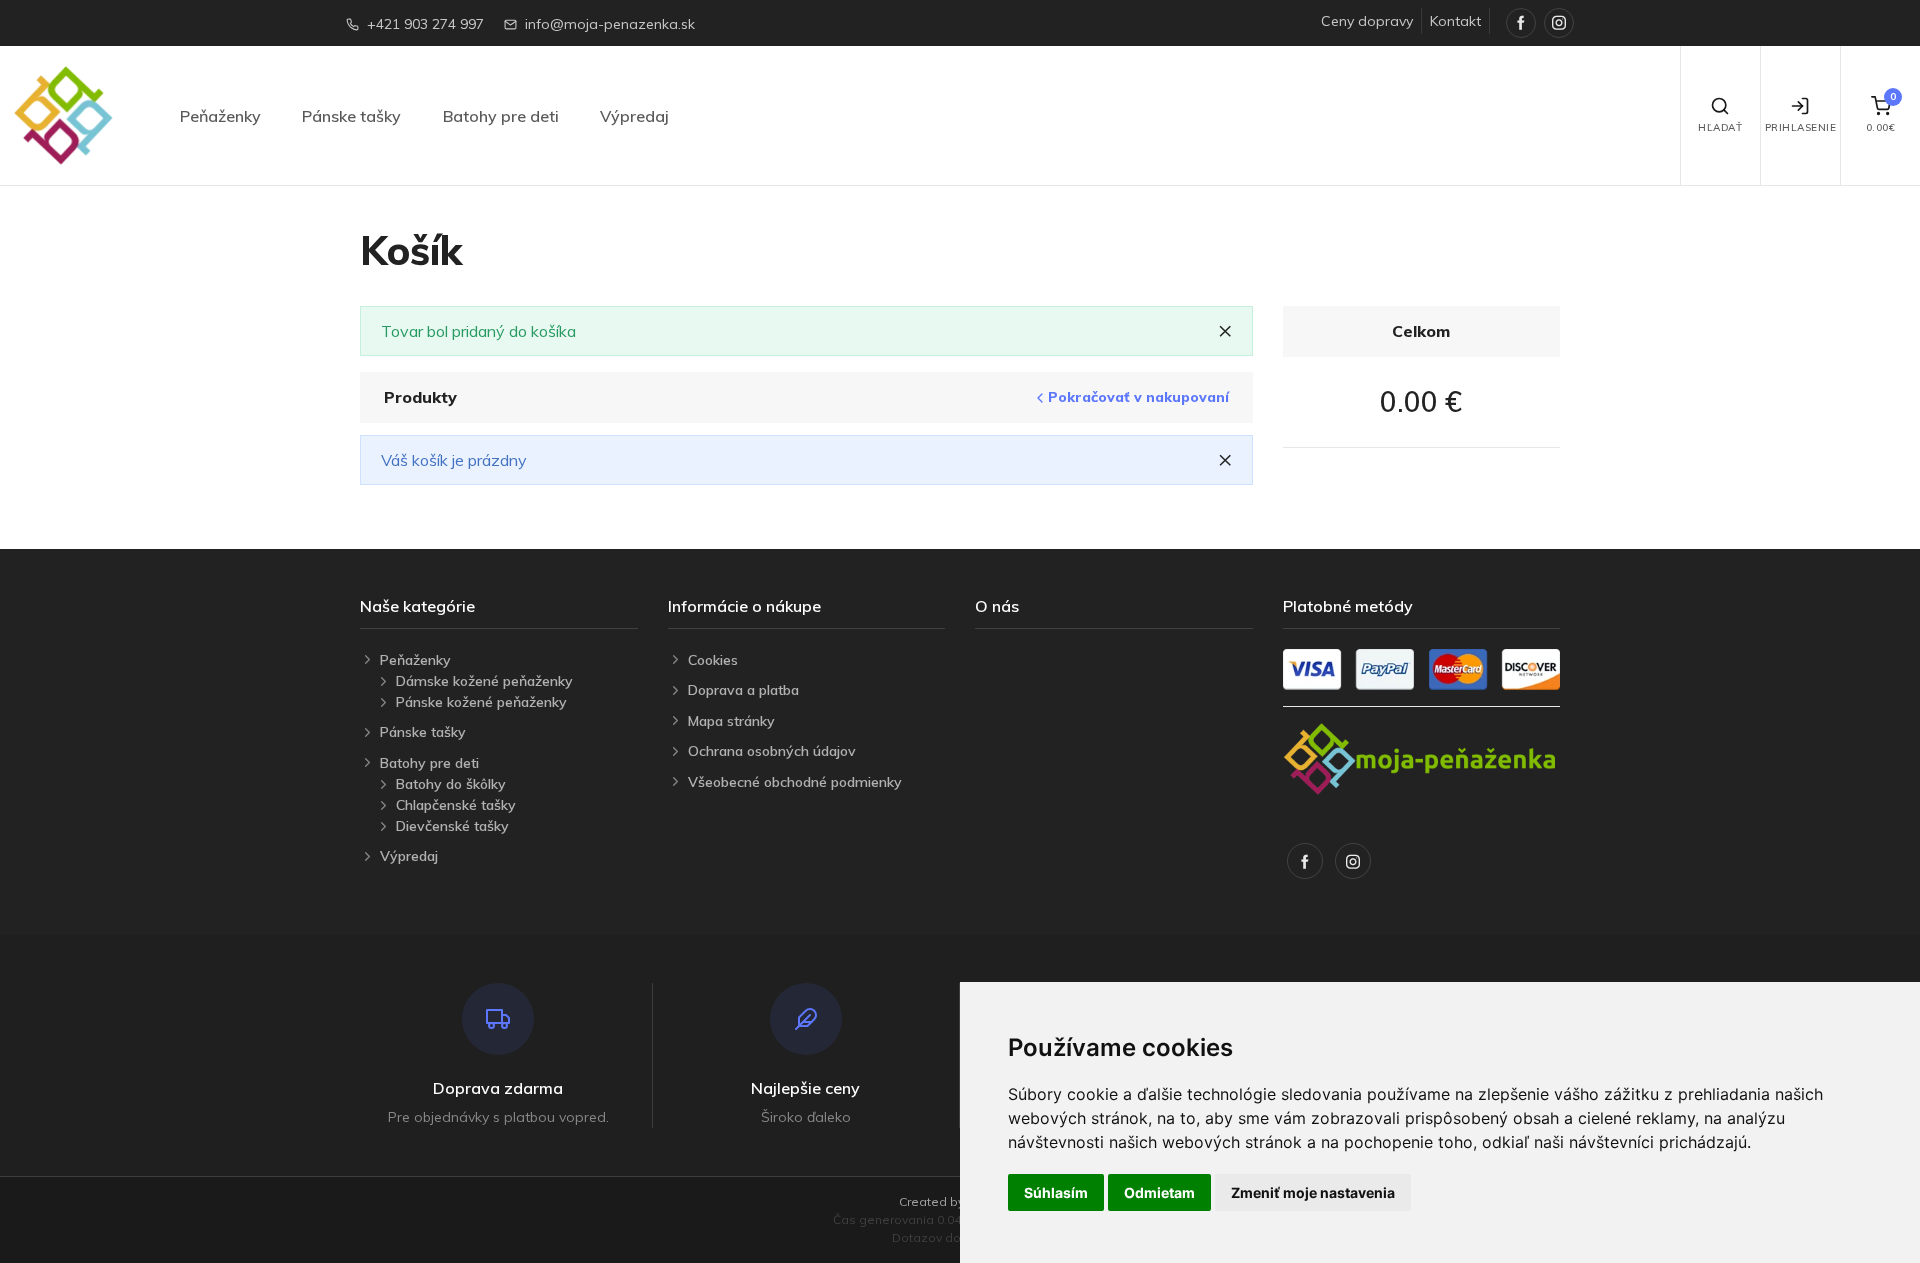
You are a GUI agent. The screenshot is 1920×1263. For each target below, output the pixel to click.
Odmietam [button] (1159, 1192)
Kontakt (1455, 21)
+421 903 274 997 (425, 24)
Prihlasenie (1801, 127)
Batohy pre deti (501, 116)
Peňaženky (220, 116)
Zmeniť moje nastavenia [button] (1313, 1192)
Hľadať (1720, 127)
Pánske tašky (351, 116)
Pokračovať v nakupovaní (1138, 397)
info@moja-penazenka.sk (610, 24)
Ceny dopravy (1367, 21)
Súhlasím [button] (1056, 1192)
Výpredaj (634, 116)
